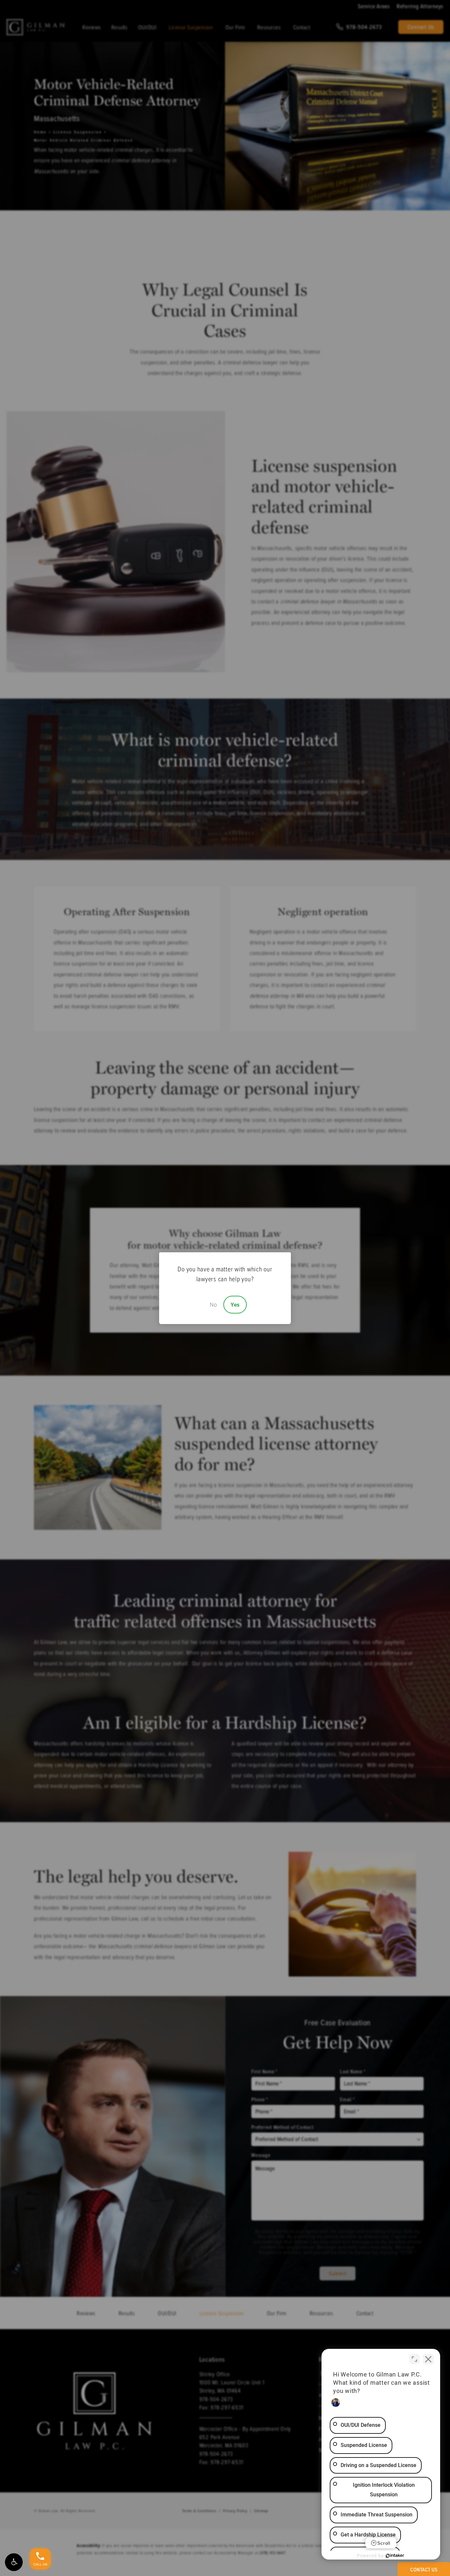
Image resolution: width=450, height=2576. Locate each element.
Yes (235, 1305)
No (213, 1305)
